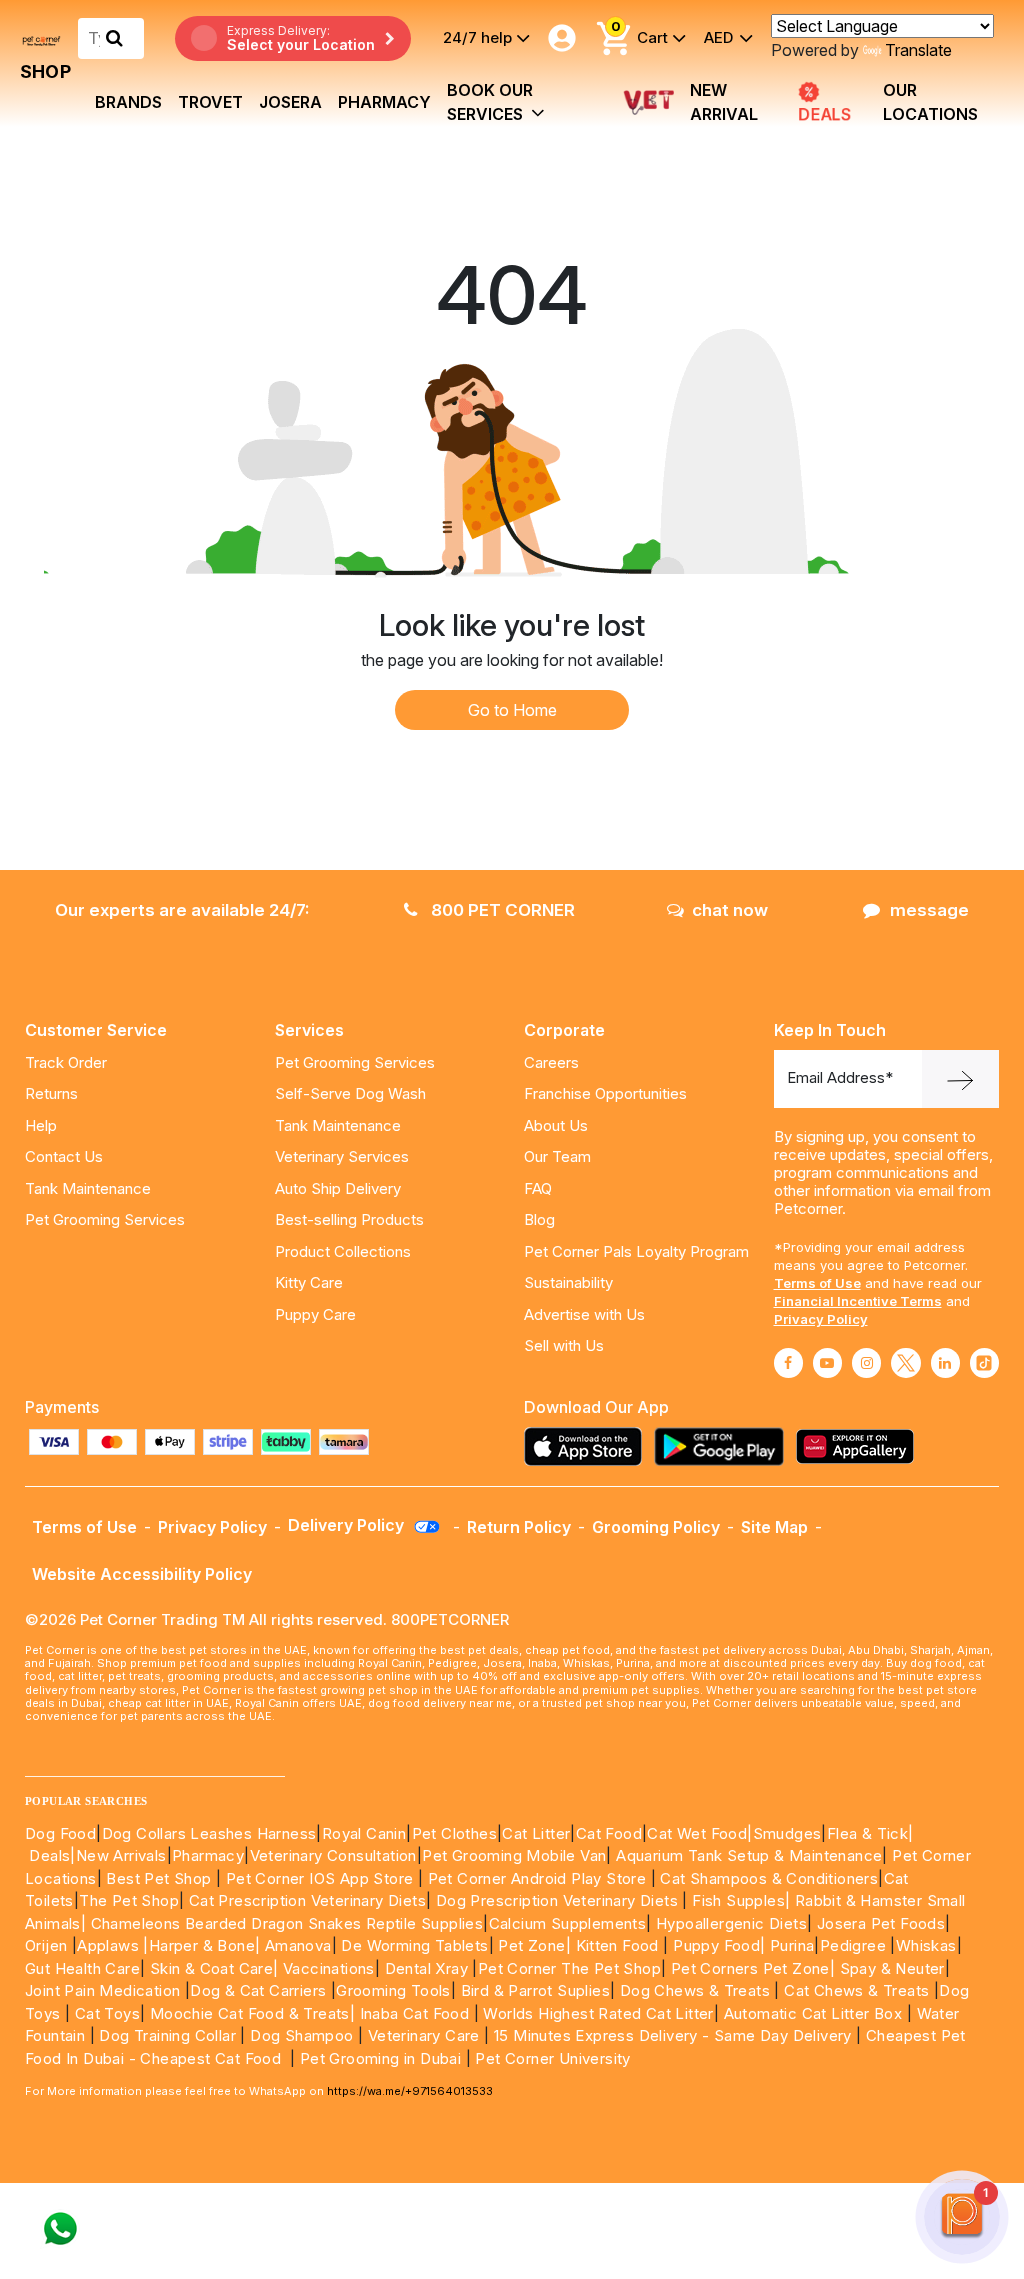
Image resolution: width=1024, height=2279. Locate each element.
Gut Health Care (82, 1968)
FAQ (538, 1188)
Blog (539, 1219)
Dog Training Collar (165, 2035)
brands (128, 102)
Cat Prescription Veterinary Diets (307, 1900)
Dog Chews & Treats (695, 1990)
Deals (49, 1855)
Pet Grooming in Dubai (380, 2058)
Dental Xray (429, 1968)
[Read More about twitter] (905, 1363)
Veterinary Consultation (333, 1855)
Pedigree (853, 1945)
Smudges (787, 1833)
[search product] (114, 38)
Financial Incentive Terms (858, 1301)
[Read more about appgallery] (860, 1446)
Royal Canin (364, 1833)
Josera (290, 102)
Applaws (108, 1945)
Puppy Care (315, 1314)
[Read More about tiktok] (984, 1363)
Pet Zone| (534, 1945)
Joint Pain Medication (102, 1990)
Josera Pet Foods (878, 1923)
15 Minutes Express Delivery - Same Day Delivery (673, 2035)
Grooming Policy (656, 1527)
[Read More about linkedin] (945, 1363)
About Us (556, 1125)
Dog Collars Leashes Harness (209, 1833)
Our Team (557, 1156)
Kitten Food (617, 1945)
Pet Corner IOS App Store (320, 1878)
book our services (490, 102)
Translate (918, 50)
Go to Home (512, 710)
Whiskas (926, 1945)
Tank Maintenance (88, 1188)
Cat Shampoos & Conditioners (769, 1878)
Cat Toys (107, 2013)
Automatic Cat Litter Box (813, 2013)
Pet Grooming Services (105, 1219)
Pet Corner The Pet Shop (569, 1968)
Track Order (66, 1062)
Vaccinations (327, 1968)
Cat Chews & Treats (859, 1990)
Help (41, 1125)
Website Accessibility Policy (142, 1574)
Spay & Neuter (892, 1968)
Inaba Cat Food (415, 2013)
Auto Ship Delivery (338, 1188)
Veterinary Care (426, 2035)
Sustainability (568, 1282)
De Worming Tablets (414, 1945)
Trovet (210, 102)
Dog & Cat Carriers (258, 1990)
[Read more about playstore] (724, 1446)
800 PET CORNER (501, 910)
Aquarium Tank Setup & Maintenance (749, 1855)
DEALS (822, 116)
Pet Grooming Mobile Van (514, 1855)
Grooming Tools (393, 1990)
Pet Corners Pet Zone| (753, 1968)
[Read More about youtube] (827, 1363)
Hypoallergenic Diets (731, 1923)
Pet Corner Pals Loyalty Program (636, 1251)
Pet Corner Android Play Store (534, 1878)
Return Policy (519, 1527)
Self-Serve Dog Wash (350, 1093)
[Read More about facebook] (788, 1363)
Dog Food (60, 1833)
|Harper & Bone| (201, 1945)
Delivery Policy (348, 1525)
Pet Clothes (454, 1833)
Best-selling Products (349, 1219)
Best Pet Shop (161, 1878)
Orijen (48, 1945)
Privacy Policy (821, 1319)
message (929, 910)
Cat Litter (536, 1833)
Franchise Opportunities (605, 1093)
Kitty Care (309, 1282)
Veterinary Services (342, 1156)
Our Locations (930, 102)
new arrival (724, 102)
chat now (730, 910)
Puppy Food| (717, 1945)
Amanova (298, 1945)
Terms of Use (817, 1283)
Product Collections (343, 1251)
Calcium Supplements (568, 1923)
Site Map (774, 1527)
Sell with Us (564, 1345)
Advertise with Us (584, 1314)
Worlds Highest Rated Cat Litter (596, 2013)
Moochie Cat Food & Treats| (252, 2013)
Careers (551, 1062)
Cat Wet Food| (699, 1833)
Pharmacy (384, 102)
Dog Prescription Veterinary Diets (559, 1900)
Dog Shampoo (301, 2035)
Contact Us (64, 1156)
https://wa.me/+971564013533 (410, 2091)
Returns (51, 1093)
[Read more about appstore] (588, 1446)
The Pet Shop (129, 1900)
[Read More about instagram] (866, 1363)
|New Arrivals (118, 1855)
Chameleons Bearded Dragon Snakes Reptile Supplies (287, 1923)
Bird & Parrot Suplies (535, 1990)
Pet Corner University (552, 2058)
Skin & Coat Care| (214, 1968)
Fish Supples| (739, 1900)
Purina (792, 1945)
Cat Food (609, 1833)
